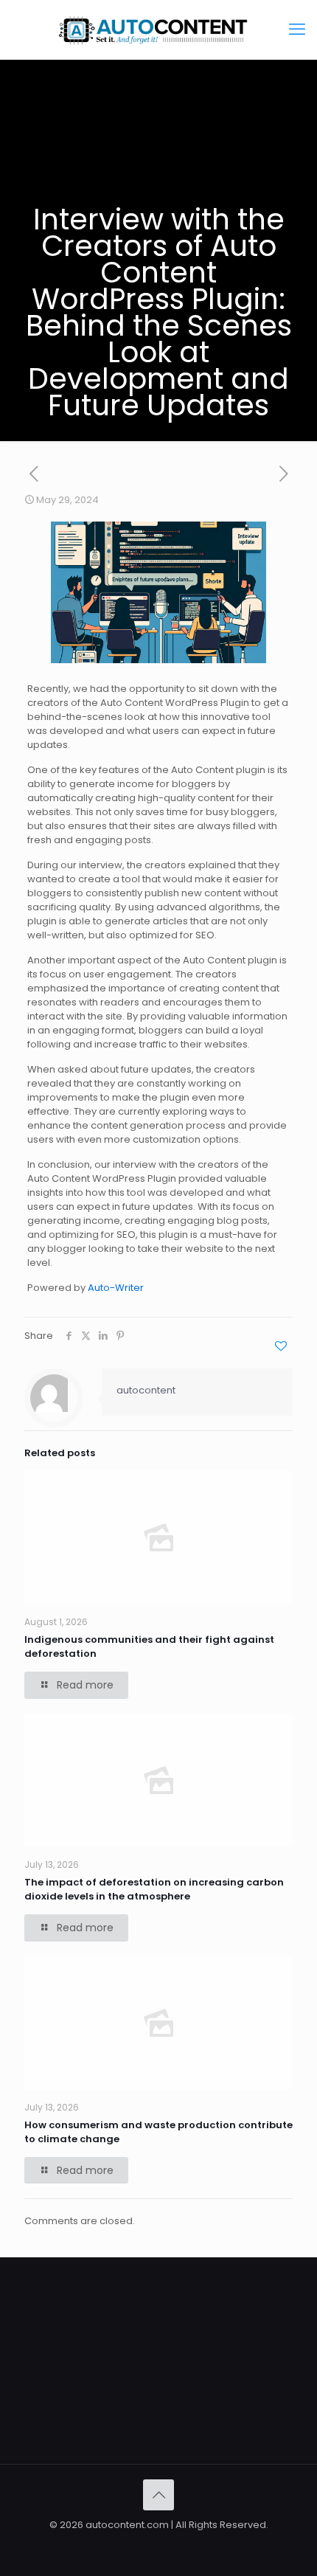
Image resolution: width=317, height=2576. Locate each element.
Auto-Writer (116, 1288)
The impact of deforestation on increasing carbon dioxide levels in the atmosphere (154, 1889)
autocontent (146, 1390)
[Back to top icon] (158, 2495)
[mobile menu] (297, 30)
